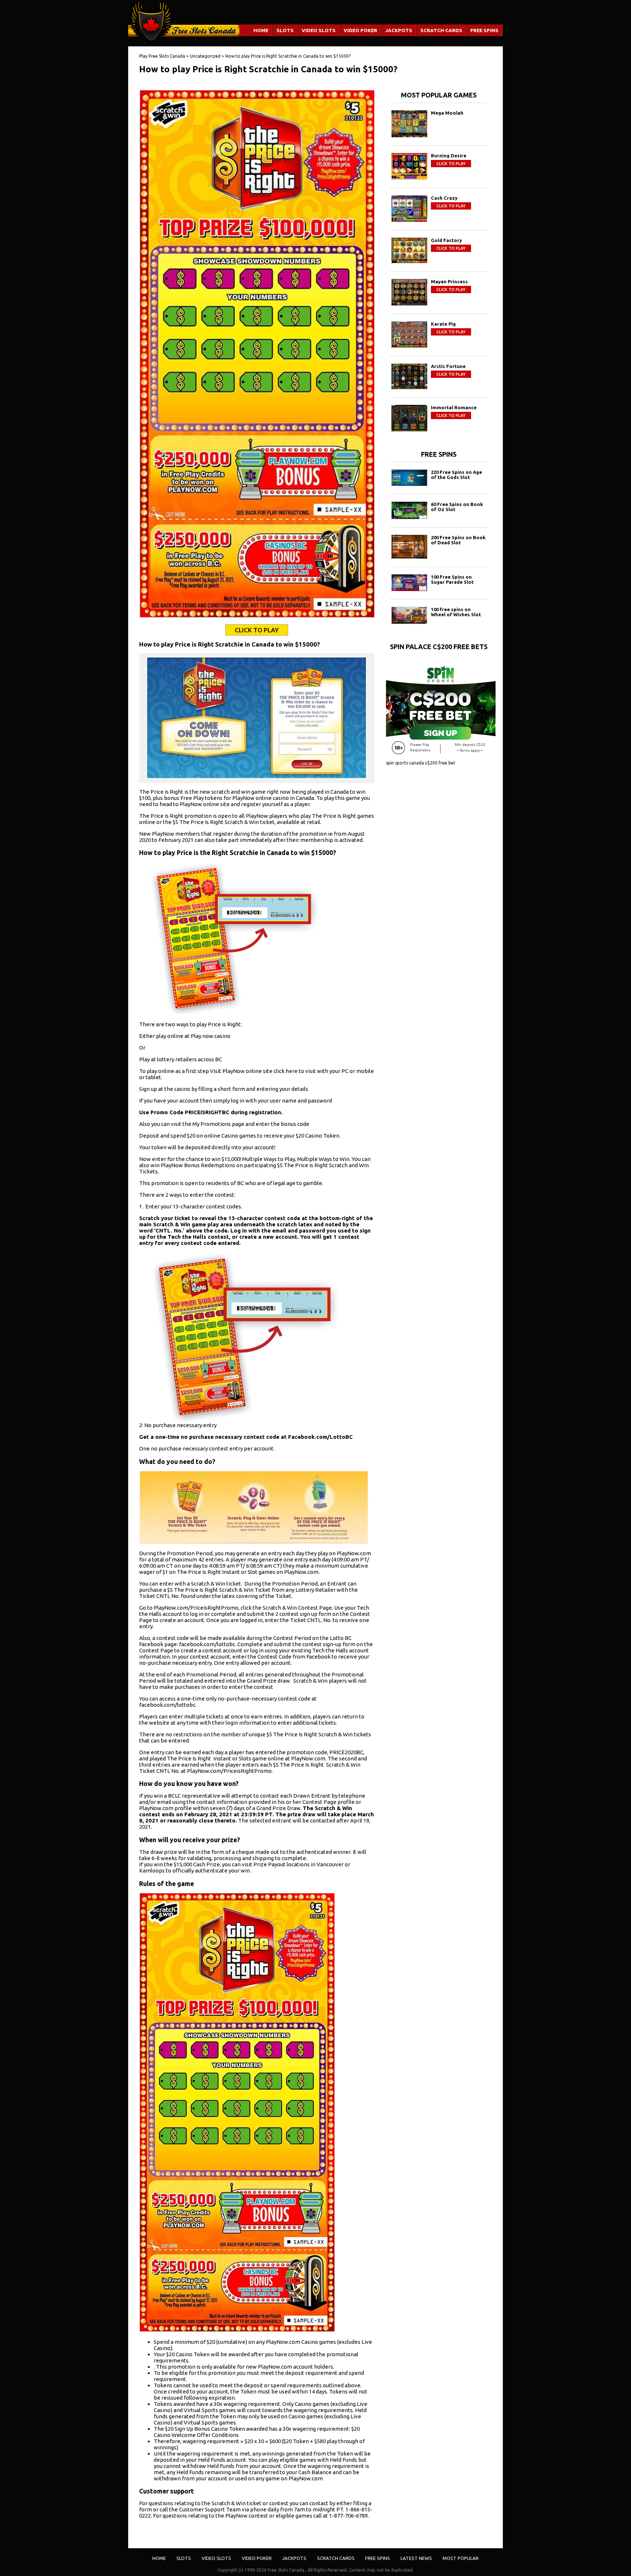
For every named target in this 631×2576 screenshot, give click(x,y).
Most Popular (461, 2558)
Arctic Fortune (448, 366)
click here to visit (295, 1071)
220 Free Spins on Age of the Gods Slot (456, 475)
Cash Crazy (444, 198)
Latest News (416, 2558)
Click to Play (257, 630)
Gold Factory (446, 240)
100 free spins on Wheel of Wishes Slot (456, 612)
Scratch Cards (441, 30)
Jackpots (399, 30)
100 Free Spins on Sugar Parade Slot (452, 579)
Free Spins (484, 30)
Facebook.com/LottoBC (320, 1437)
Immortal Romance (454, 407)
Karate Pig (443, 324)
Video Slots (319, 30)
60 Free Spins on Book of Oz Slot (457, 507)
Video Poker (360, 30)
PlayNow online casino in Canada (273, 798)
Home (261, 30)
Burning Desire (449, 156)
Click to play (451, 164)
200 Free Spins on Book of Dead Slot (458, 540)
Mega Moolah (447, 113)
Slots (285, 30)
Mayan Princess (449, 281)
